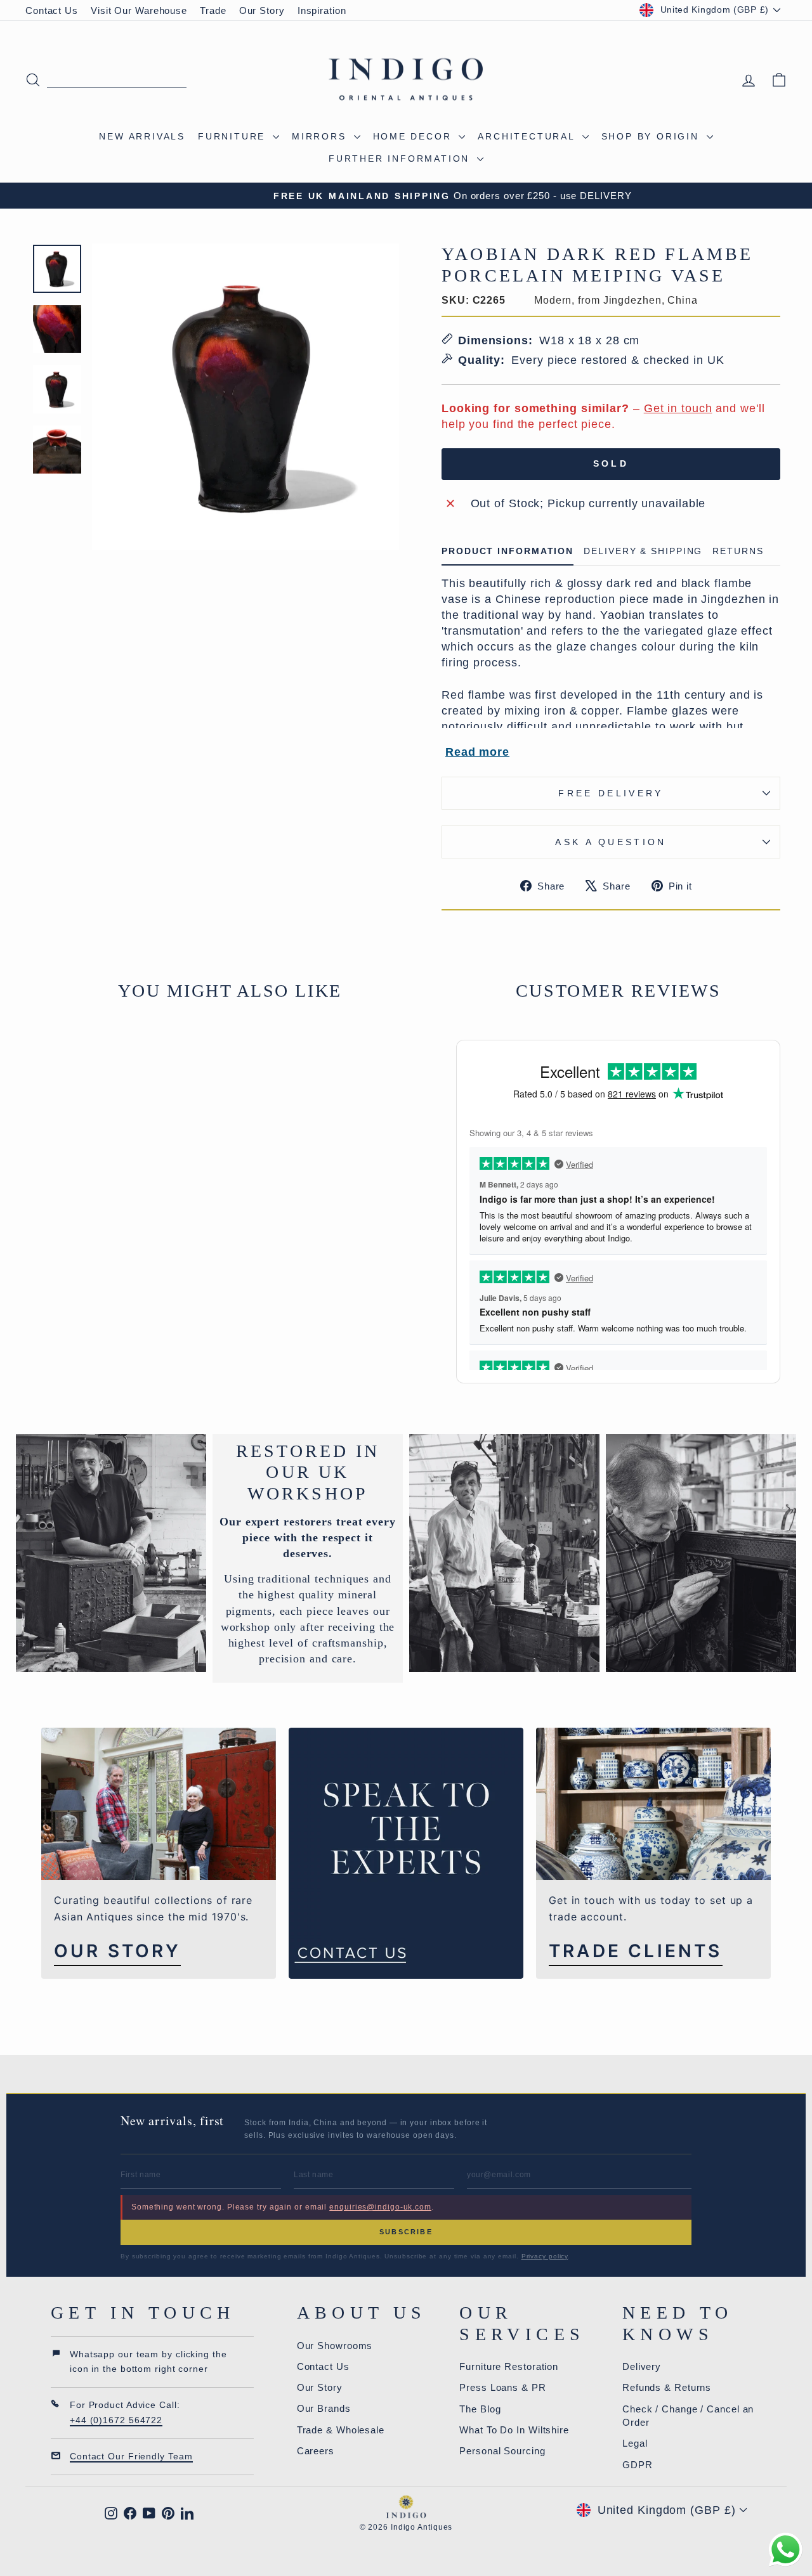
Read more (477, 752)
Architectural (528, 136)
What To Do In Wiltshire (514, 2430)
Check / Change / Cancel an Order (688, 2416)
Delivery (642, 2366)
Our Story (262, 10)
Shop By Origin (652, 136)
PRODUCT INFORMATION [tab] (507, 551)
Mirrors (321, 136)
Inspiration (322, 10)
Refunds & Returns (667, 2387)
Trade (213, 10)
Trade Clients (636, 1951)
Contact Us (52, 10)
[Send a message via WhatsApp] (786, 2550)
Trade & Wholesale (341, 2430)
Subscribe (406, 2232)
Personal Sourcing (502, 2451)
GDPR (638, 2465)
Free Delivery (611, 793)
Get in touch (678, 408)
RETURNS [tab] (738, 551)
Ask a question (611, 842)
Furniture (234, 136)
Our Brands (324, 2408)
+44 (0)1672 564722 (116, 2420)
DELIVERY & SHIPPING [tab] (643, 551)
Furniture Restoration (509, 2366)
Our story (117, 1951)
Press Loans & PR (502, 2387)
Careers (316, 2451)
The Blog (480, 2409)
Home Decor (415, 136)
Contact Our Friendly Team (131, 2456)
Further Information (401, 159)
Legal (635, 2443)
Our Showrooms (335, 2346)
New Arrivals (142, 136)
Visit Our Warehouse (139, 10)
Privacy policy (545, 2256)
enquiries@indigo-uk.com (380, 2207)
